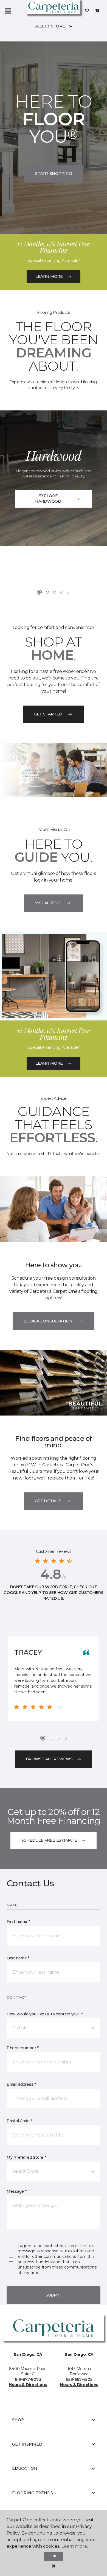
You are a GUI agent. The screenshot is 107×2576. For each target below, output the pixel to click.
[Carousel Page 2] (47, 592)
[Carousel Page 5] (69, 592)
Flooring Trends (33, 2493)
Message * (16, 2191)
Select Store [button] (50, 26)
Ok (53, 2556)
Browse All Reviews (49, 1759)
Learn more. (74, 2546)
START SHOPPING (53, 174)
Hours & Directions (28, 2385)
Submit (54, 2295)
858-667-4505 (79, 2379)
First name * (18, 1921)
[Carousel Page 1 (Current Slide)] (39, 592)
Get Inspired (27, 2444)
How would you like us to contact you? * (45, 2014)
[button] (54, 2028)
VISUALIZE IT (48, 903)
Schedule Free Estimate (49, 1840)
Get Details (48, 1501)
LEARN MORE (49, 276)
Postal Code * (19, 2121)
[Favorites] (87, 11)
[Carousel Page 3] (55, 592)
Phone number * (23, 2048)
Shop (18, 2420)
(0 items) (97, 11)
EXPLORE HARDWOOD (48, 499)
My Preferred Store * (26, 2157)
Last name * (18, 1958)
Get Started (48, 714)
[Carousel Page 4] (62, 592)
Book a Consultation (48, 1321)
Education (25, 2468)
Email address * (21, 2084)
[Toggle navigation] (8, 11)
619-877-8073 (28, 2379)
